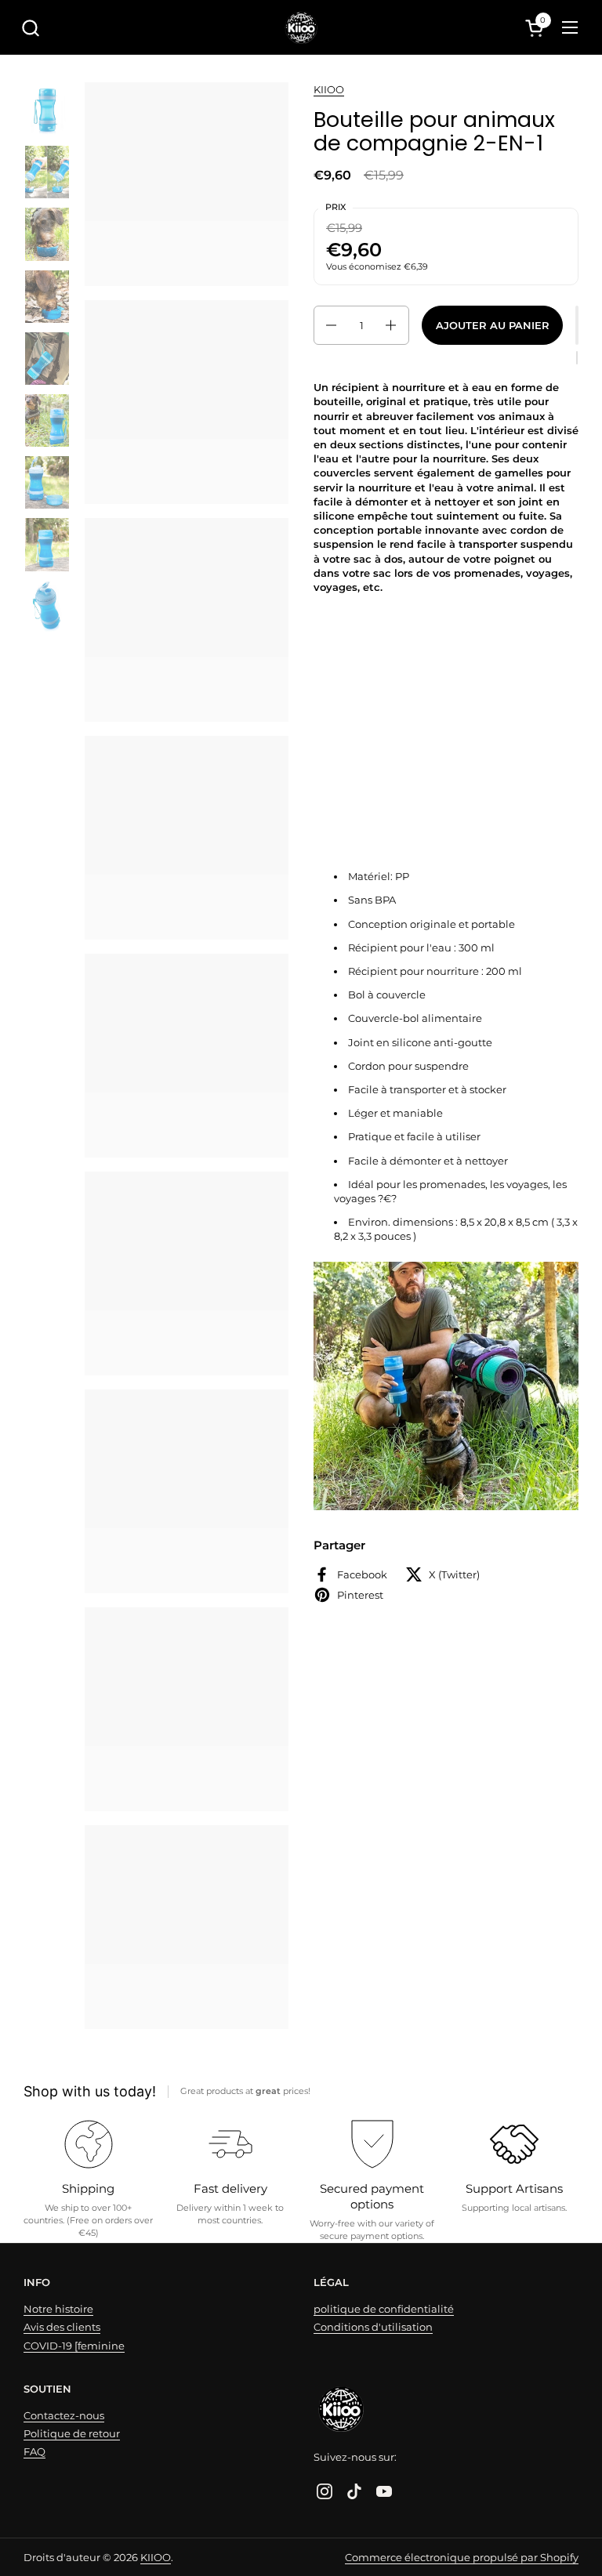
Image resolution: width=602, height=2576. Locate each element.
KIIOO (329, 89)
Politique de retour (72, 2433)
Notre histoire (58, 2309)
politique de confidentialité (384, 2309)
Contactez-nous (64, 2415)
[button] (30, 28)
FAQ (34, 2451)
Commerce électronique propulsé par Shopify (462, 2557)
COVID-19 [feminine (74, 2346)
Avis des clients (62, 2327)
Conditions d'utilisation (373, 2327)
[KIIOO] (301, 27)
